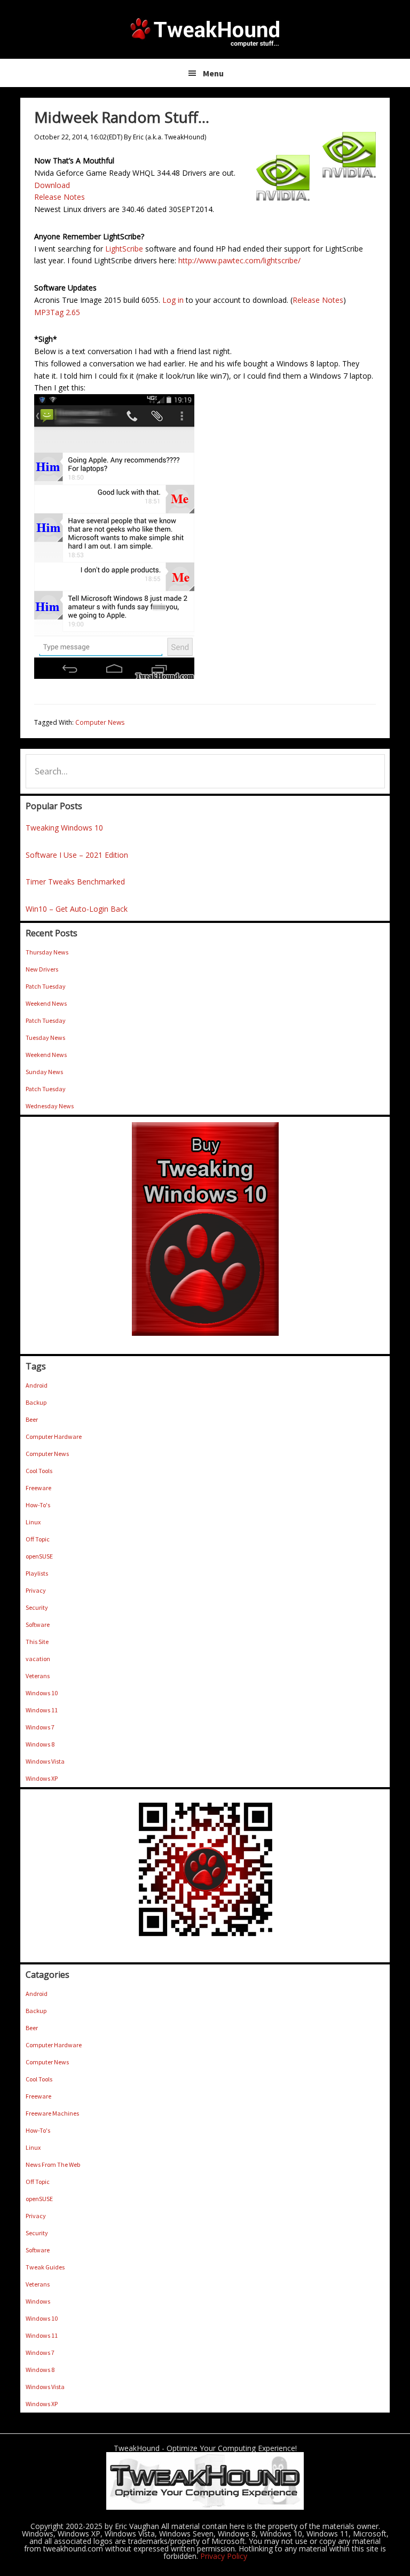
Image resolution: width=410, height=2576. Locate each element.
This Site (37, 1642)
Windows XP (42, 1778)
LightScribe (124, 249)
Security (37, 1607)
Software (38, 1624)
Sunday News (44, 1072)
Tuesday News (45, 1038)
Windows (38, 2301)
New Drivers (42, 969)
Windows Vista (45, 1761)
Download (52, 185)
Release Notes (60, 197)
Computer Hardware (54, 1436)
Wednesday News (50, 1106)
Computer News (100, 722)
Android (37, 1385)
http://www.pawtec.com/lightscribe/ (239, 260)
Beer (32, 1419)
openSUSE (39, 1556)
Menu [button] (213, 73)
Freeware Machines (52, 2113)
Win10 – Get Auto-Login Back (77, 909)
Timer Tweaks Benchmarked (75, 882)
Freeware (38, 1488)
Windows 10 (42, 1693)
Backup (36, 1402)
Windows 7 (40, 1727)
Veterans (38, 1676)
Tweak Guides (45, 2267)
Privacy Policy (224, 2556)
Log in (173, 300)
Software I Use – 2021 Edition (77, 855)
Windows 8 (40, 1744)
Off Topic (38, 1539)
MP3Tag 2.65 (57, 312)
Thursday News (47, 952)
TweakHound (205, 32)
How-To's (38, 1505)
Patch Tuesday (46, 986)
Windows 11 (42, 1710)
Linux (33, 1522)
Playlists (37, 1573)
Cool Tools (39, 1471)
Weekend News (46, 1003)
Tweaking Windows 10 (64, 828)
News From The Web (53, 2164)
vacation (38, 1659)
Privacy (36, 1590)
